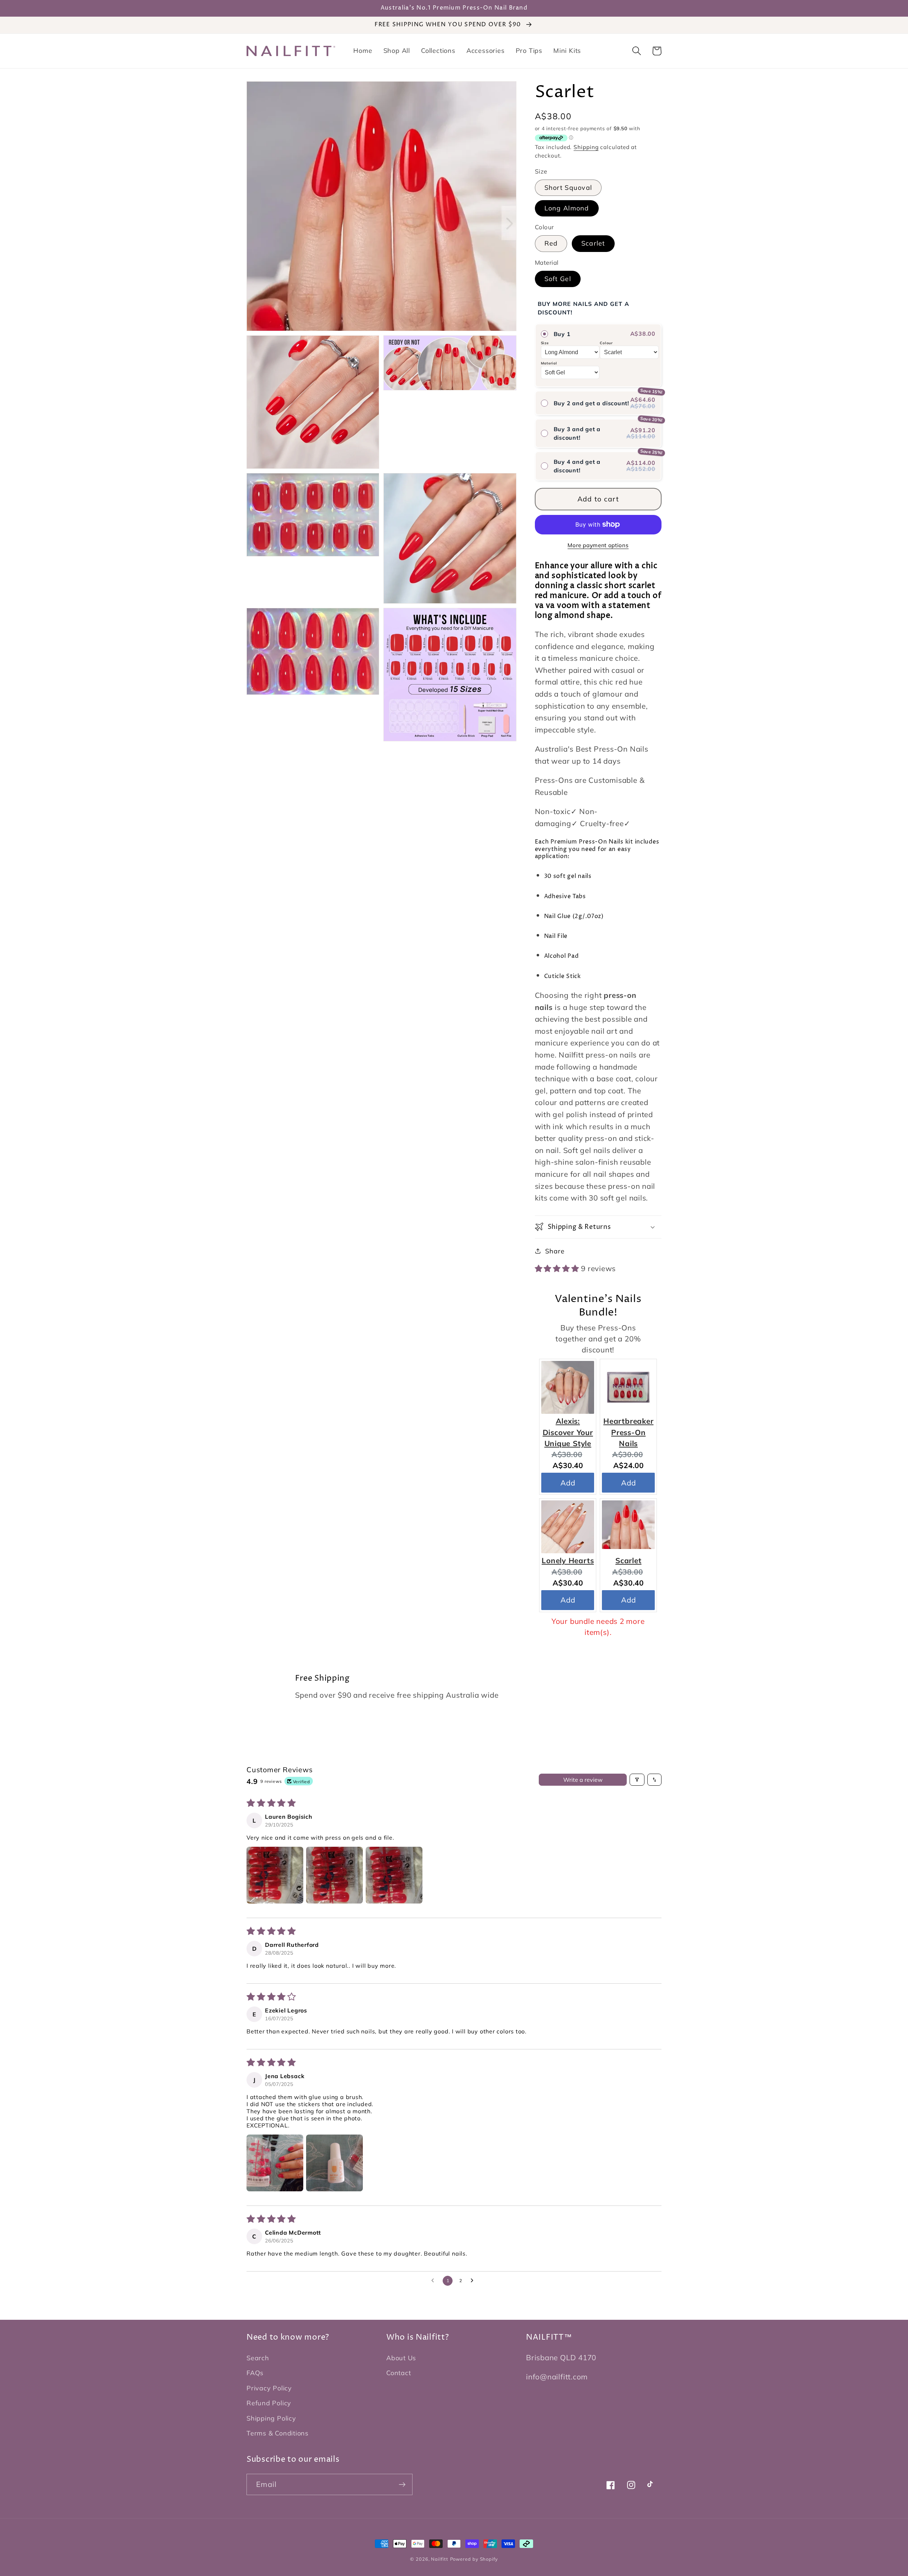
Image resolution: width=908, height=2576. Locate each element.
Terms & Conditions (278, 2433)
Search (258, 2358)
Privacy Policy (269, 2388)
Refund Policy (269, 2403)
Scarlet (593, 243)
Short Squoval (568, 188)
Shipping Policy (271, 2418)
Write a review (583, 1780)
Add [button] (568, 1482)
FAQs (255, 2373)
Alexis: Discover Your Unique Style (568, 1432)
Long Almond (567, 208)
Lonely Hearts (568, 1560)
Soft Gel (558, 279)
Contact (398, 2373)
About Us (401, 2358)
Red (551, 243)
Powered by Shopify (474, 2559)
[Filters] (637, 1780)
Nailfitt (439, 2559)
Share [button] (555, 1251)
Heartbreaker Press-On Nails (628, 1432)
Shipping (586, 147)
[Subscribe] (402, 2485)
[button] (636, 51)
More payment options (598, 545)
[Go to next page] (474, 2281)
